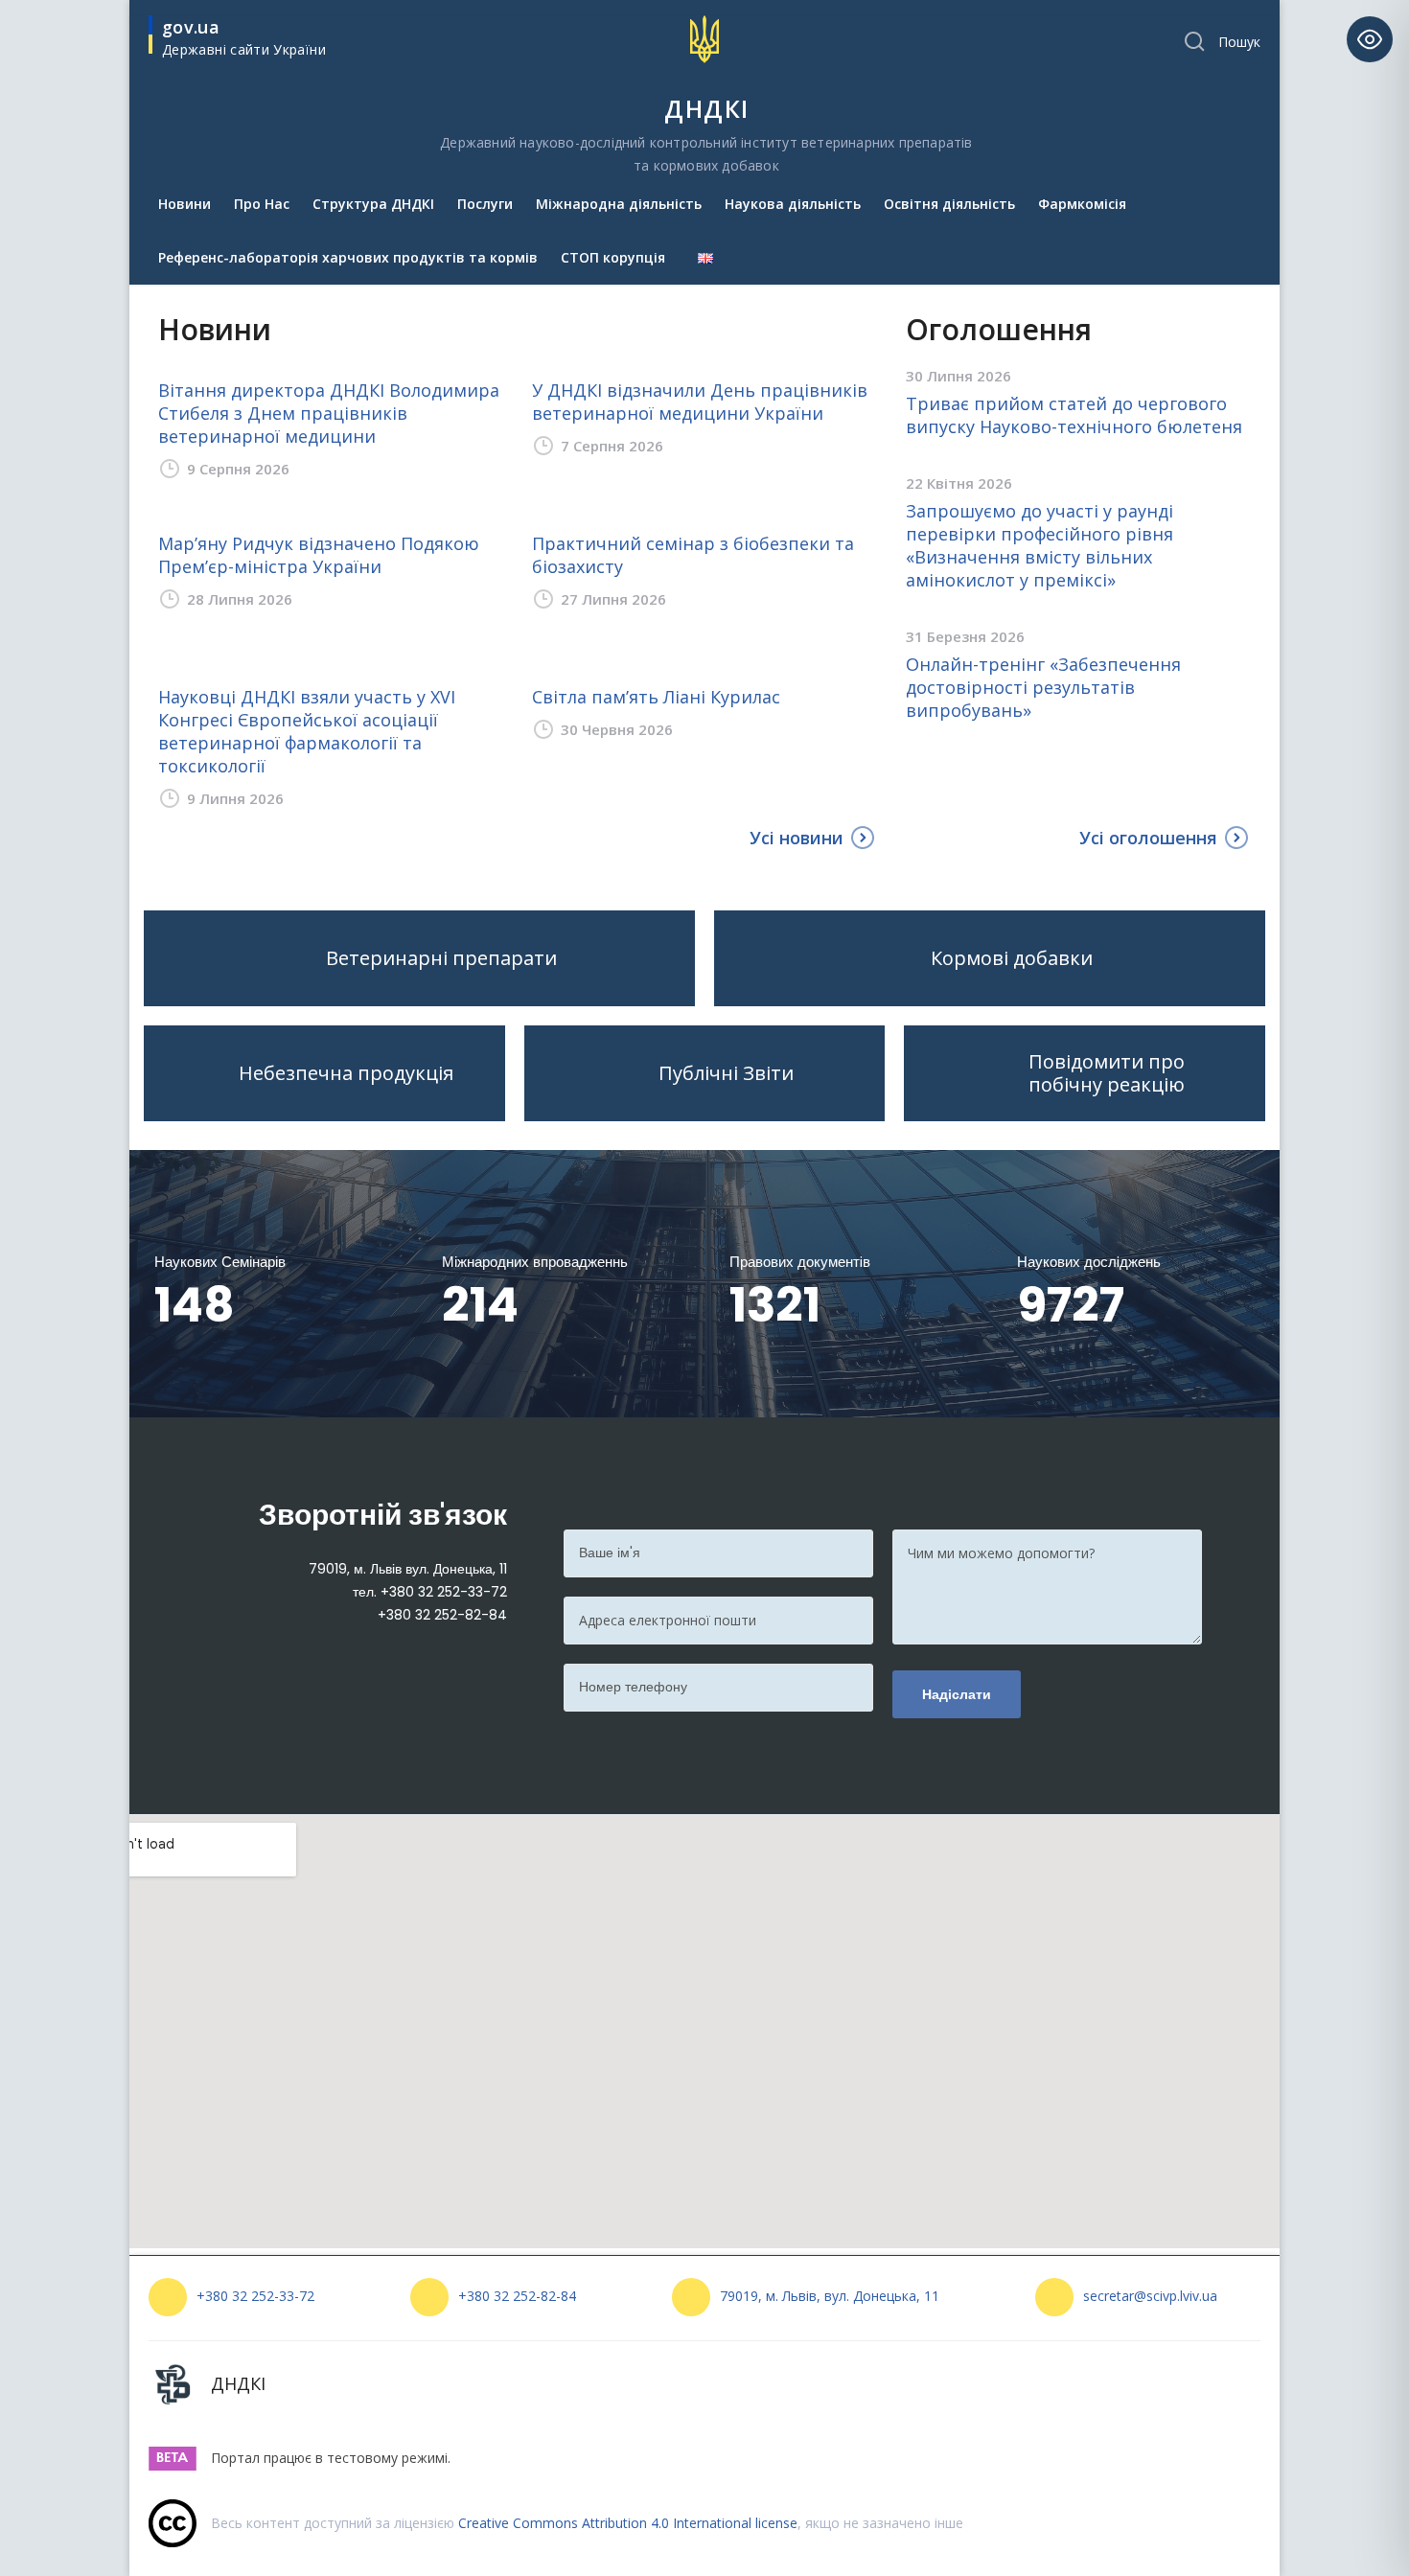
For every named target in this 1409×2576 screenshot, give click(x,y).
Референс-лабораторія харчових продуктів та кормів (348, 257)
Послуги (485, 204)
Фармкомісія (1082, 204)
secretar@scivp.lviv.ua (1150, 2296)
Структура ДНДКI (373, 204)
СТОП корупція (613, 257)
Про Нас (262, 204)
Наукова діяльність (793, 204)
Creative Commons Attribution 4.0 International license (628, 2523)
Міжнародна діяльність (619, 204)
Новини (185, 204)
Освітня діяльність (949, 204)
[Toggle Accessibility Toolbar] (1370, 39)
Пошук (1239, 42)
